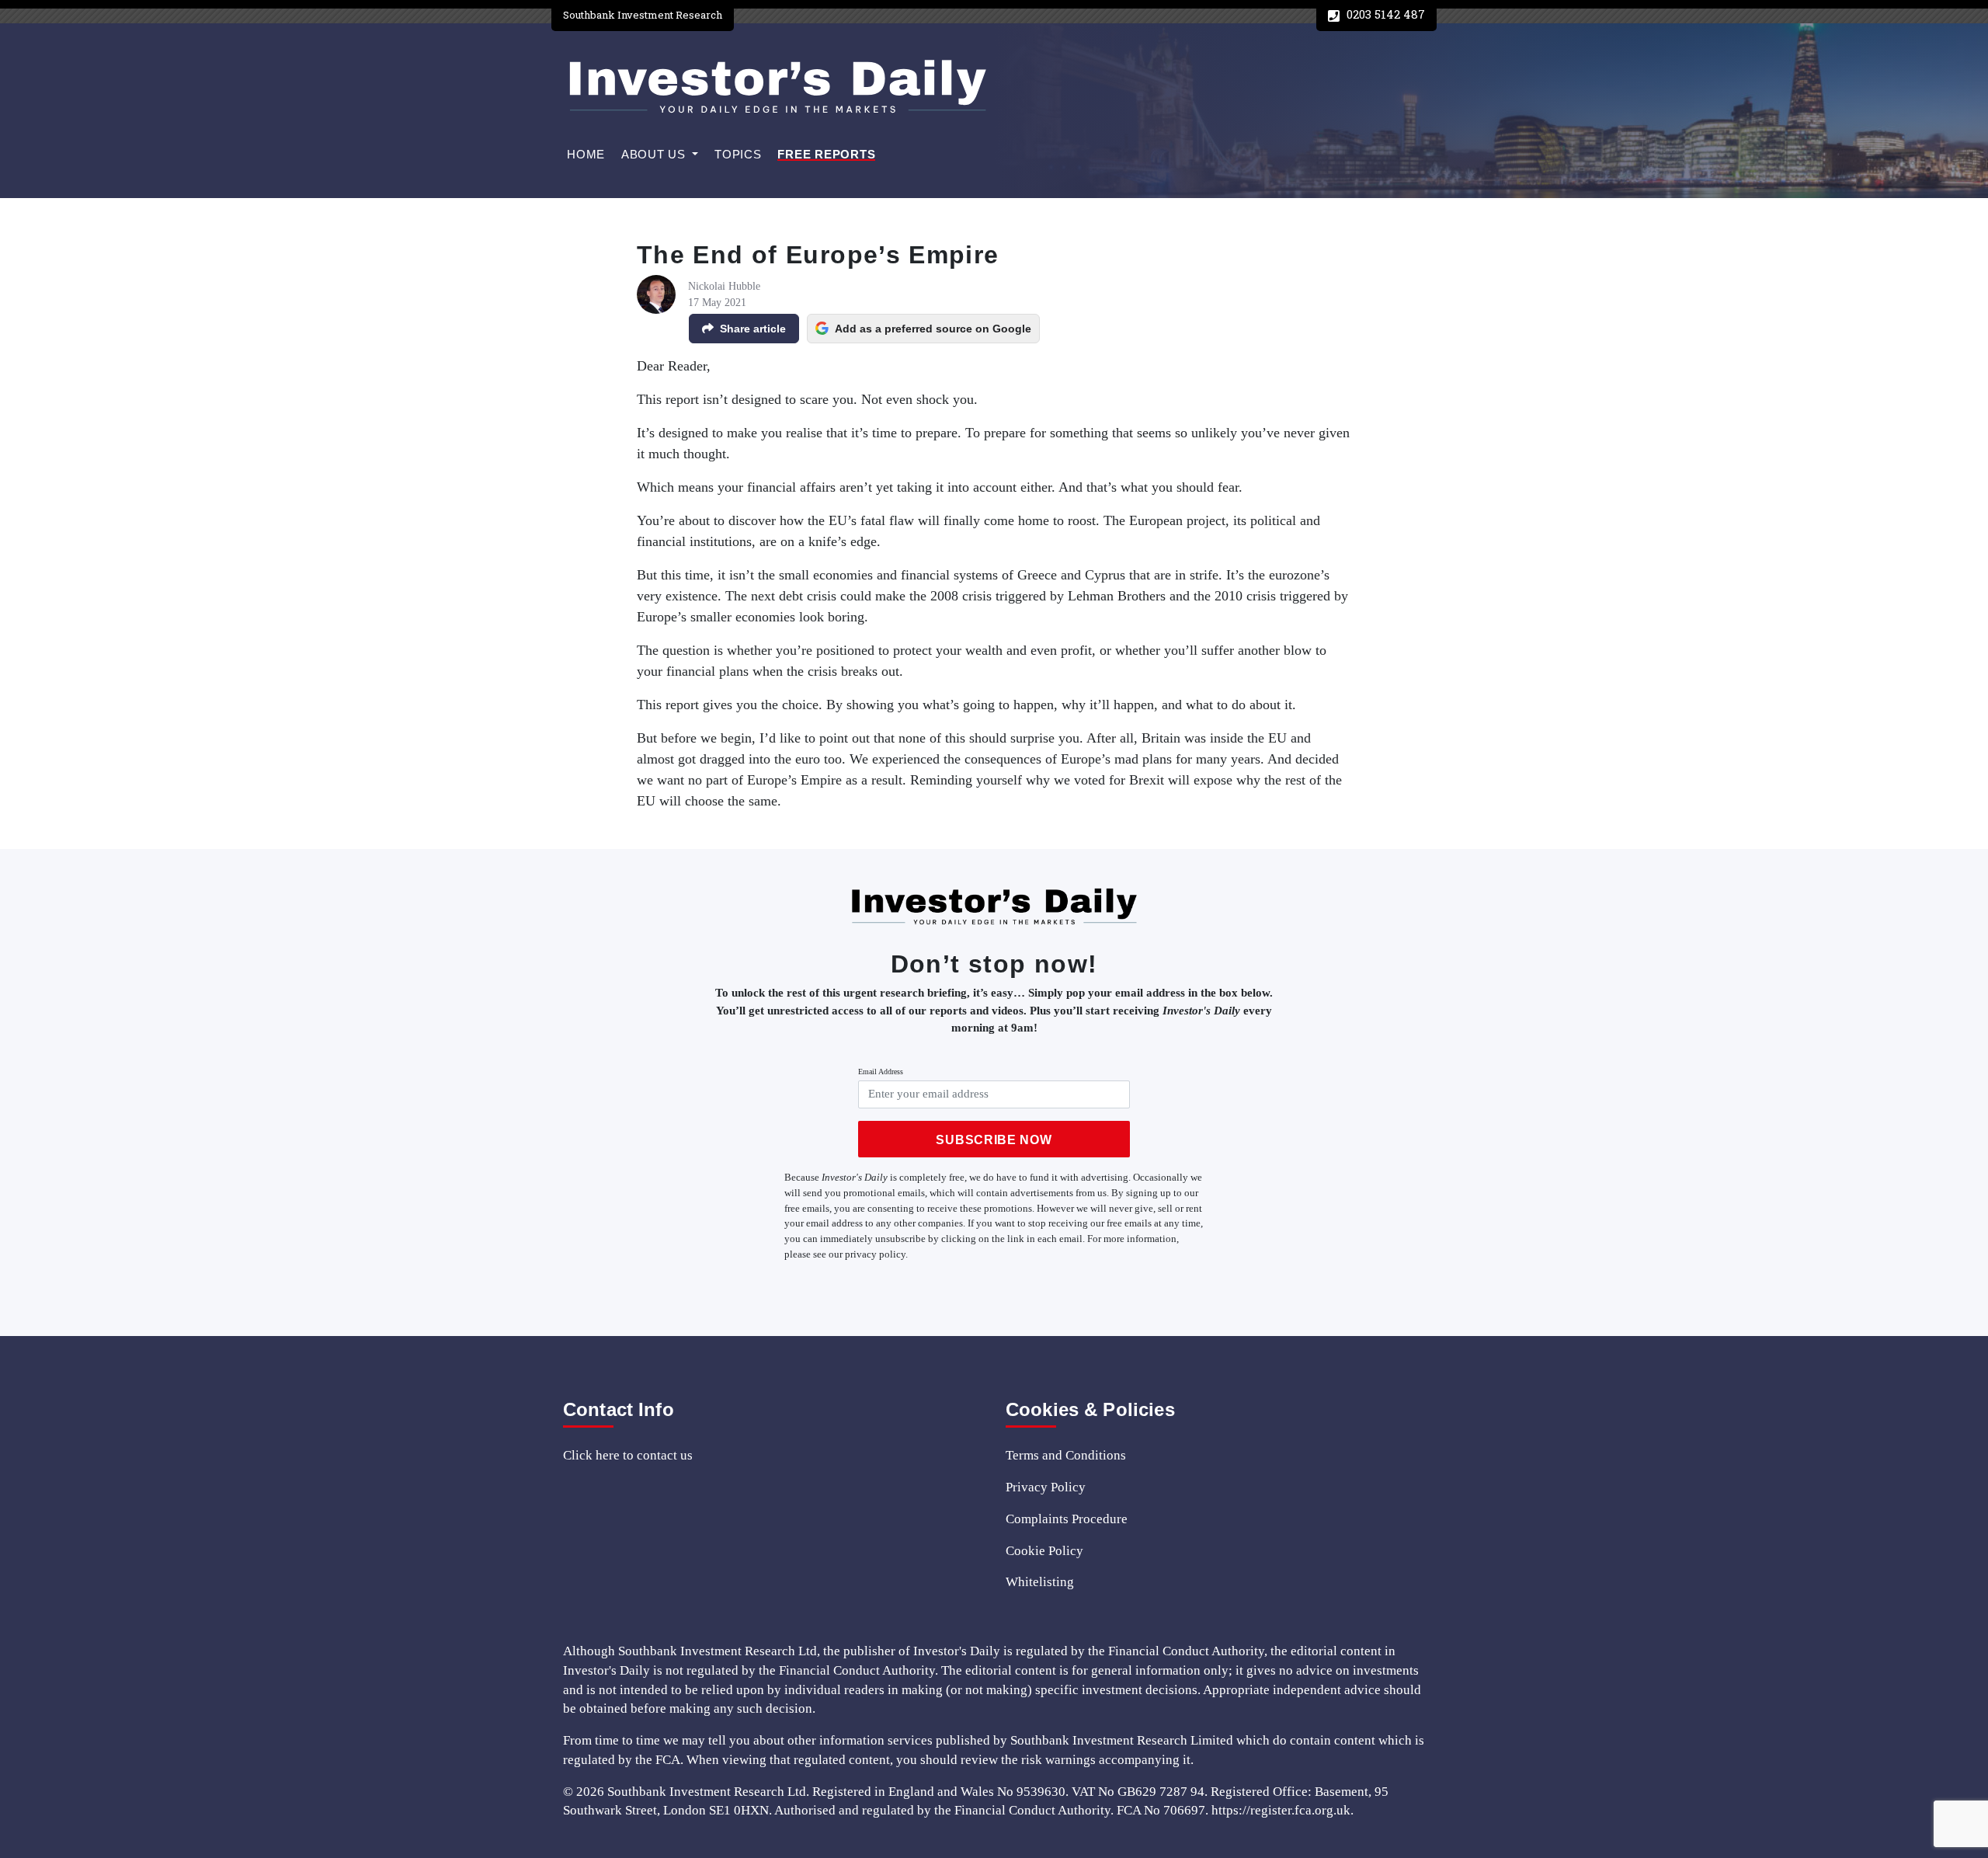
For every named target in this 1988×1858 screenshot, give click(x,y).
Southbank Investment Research (643, 15)
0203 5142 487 (1384, 14)
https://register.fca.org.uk (1281, 1810)
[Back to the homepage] (777, 87)
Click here (591, 1455)
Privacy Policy (1046, 1487)
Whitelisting (1040, 1582)
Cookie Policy (1044, 1551)
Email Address (881, 1072)
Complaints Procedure (1067, 1519)
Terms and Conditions (1066, 1455)
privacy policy (875, 1254)
